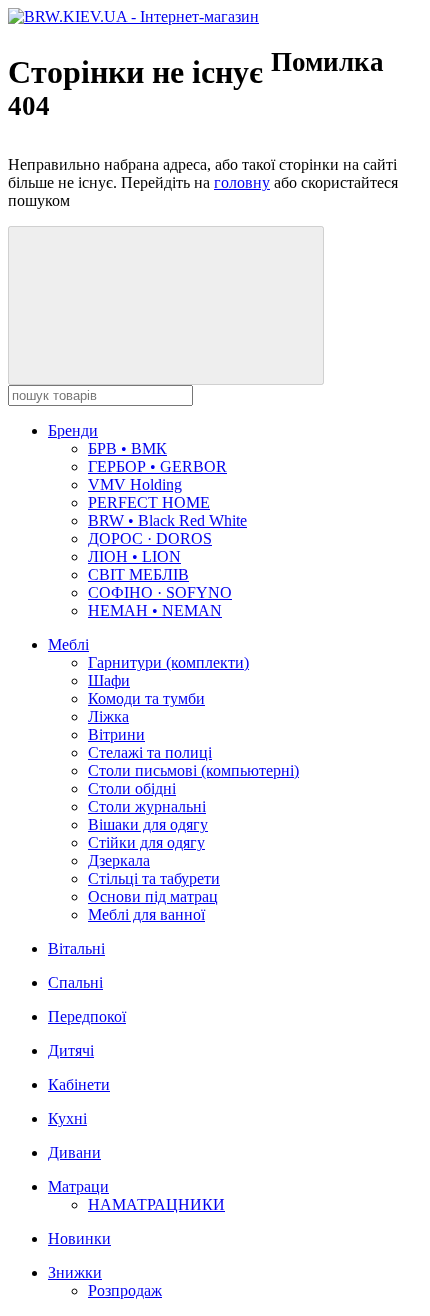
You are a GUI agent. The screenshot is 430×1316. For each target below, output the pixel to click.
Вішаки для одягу (148, 824)
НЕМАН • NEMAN (155, 610)
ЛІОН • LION (134, 556)
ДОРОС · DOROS (150, 538)
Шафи (109, 680)
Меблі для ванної (146, 914)
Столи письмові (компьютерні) (193, 770)
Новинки (79, 1238)
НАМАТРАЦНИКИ (156, 1204)
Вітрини (116, 734)
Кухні (67, 1118)
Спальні (75, 982)
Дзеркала (119, 860)
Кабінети (79, 1084)
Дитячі (71, 1050)
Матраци (78, 1186)
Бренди (73, 430)
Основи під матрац (153, 896)
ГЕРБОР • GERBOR (157, 466)
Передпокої (87, 1016)
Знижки (75, 1272)
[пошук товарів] (166, 305)
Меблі (68, 644)
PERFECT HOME (149, 502)
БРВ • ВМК (127, 448)
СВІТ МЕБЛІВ (138, 574)
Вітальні (76, 948)
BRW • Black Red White (167, 520)
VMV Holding (135, 484)
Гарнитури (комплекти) (168, 662)
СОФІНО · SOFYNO (160, 592)
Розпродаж (125, 1290)
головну (242, 182)
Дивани (74, 1152)
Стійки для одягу (146, 842)
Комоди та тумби (146, 698)
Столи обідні (132, 788)
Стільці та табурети (154, 878)
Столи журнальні (147, 806)
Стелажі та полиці (150, 752)
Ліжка (108, 716)
